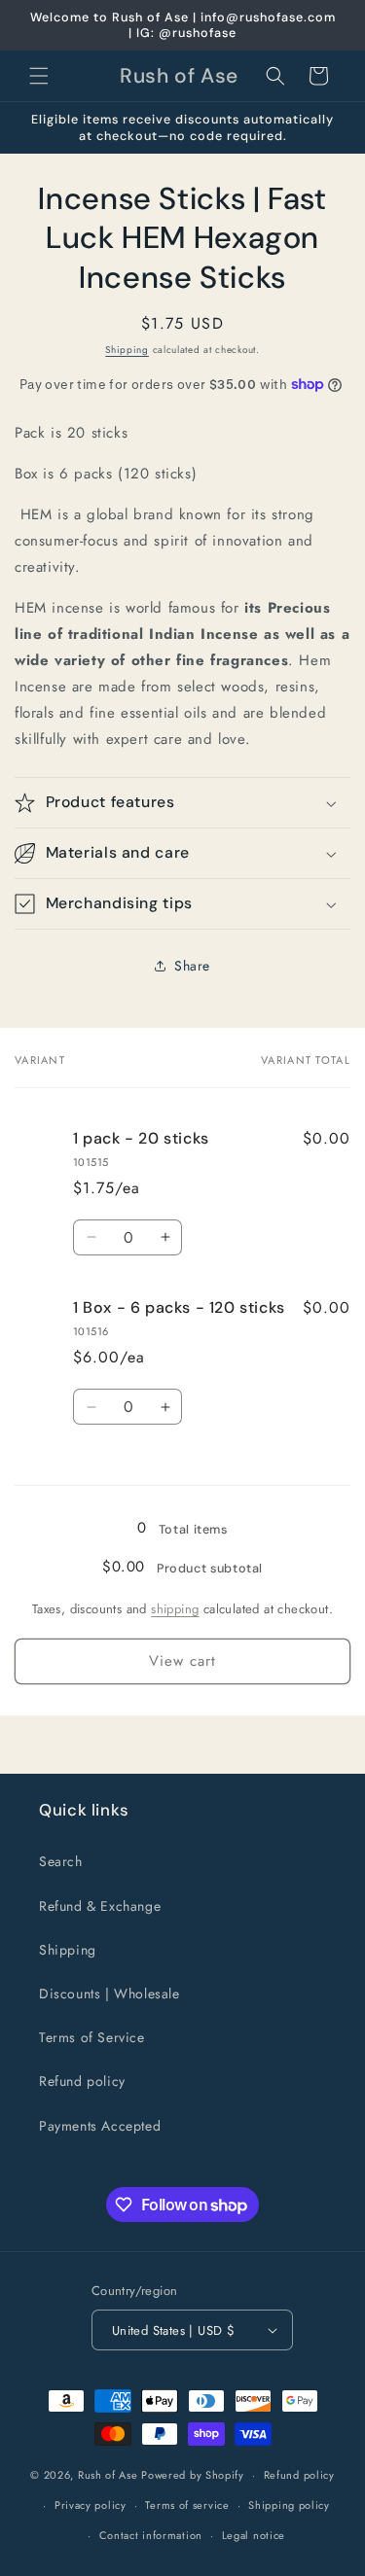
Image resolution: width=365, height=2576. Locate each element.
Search (61, 1861)
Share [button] (192, 966)
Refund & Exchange (100, 1906)
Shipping (127, 350)
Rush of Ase (108, 2475)
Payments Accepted (100, 2126)
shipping (175, 1609)
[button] (39, 76)
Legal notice (254, 2535)
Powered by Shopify (193, 2475)
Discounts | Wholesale (109, 1994)
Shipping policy (289, 2505)
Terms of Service (92, 2037)
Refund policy (82, 2081)
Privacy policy (91, 2505)
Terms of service (187, 2505)
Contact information (151, 2535)
